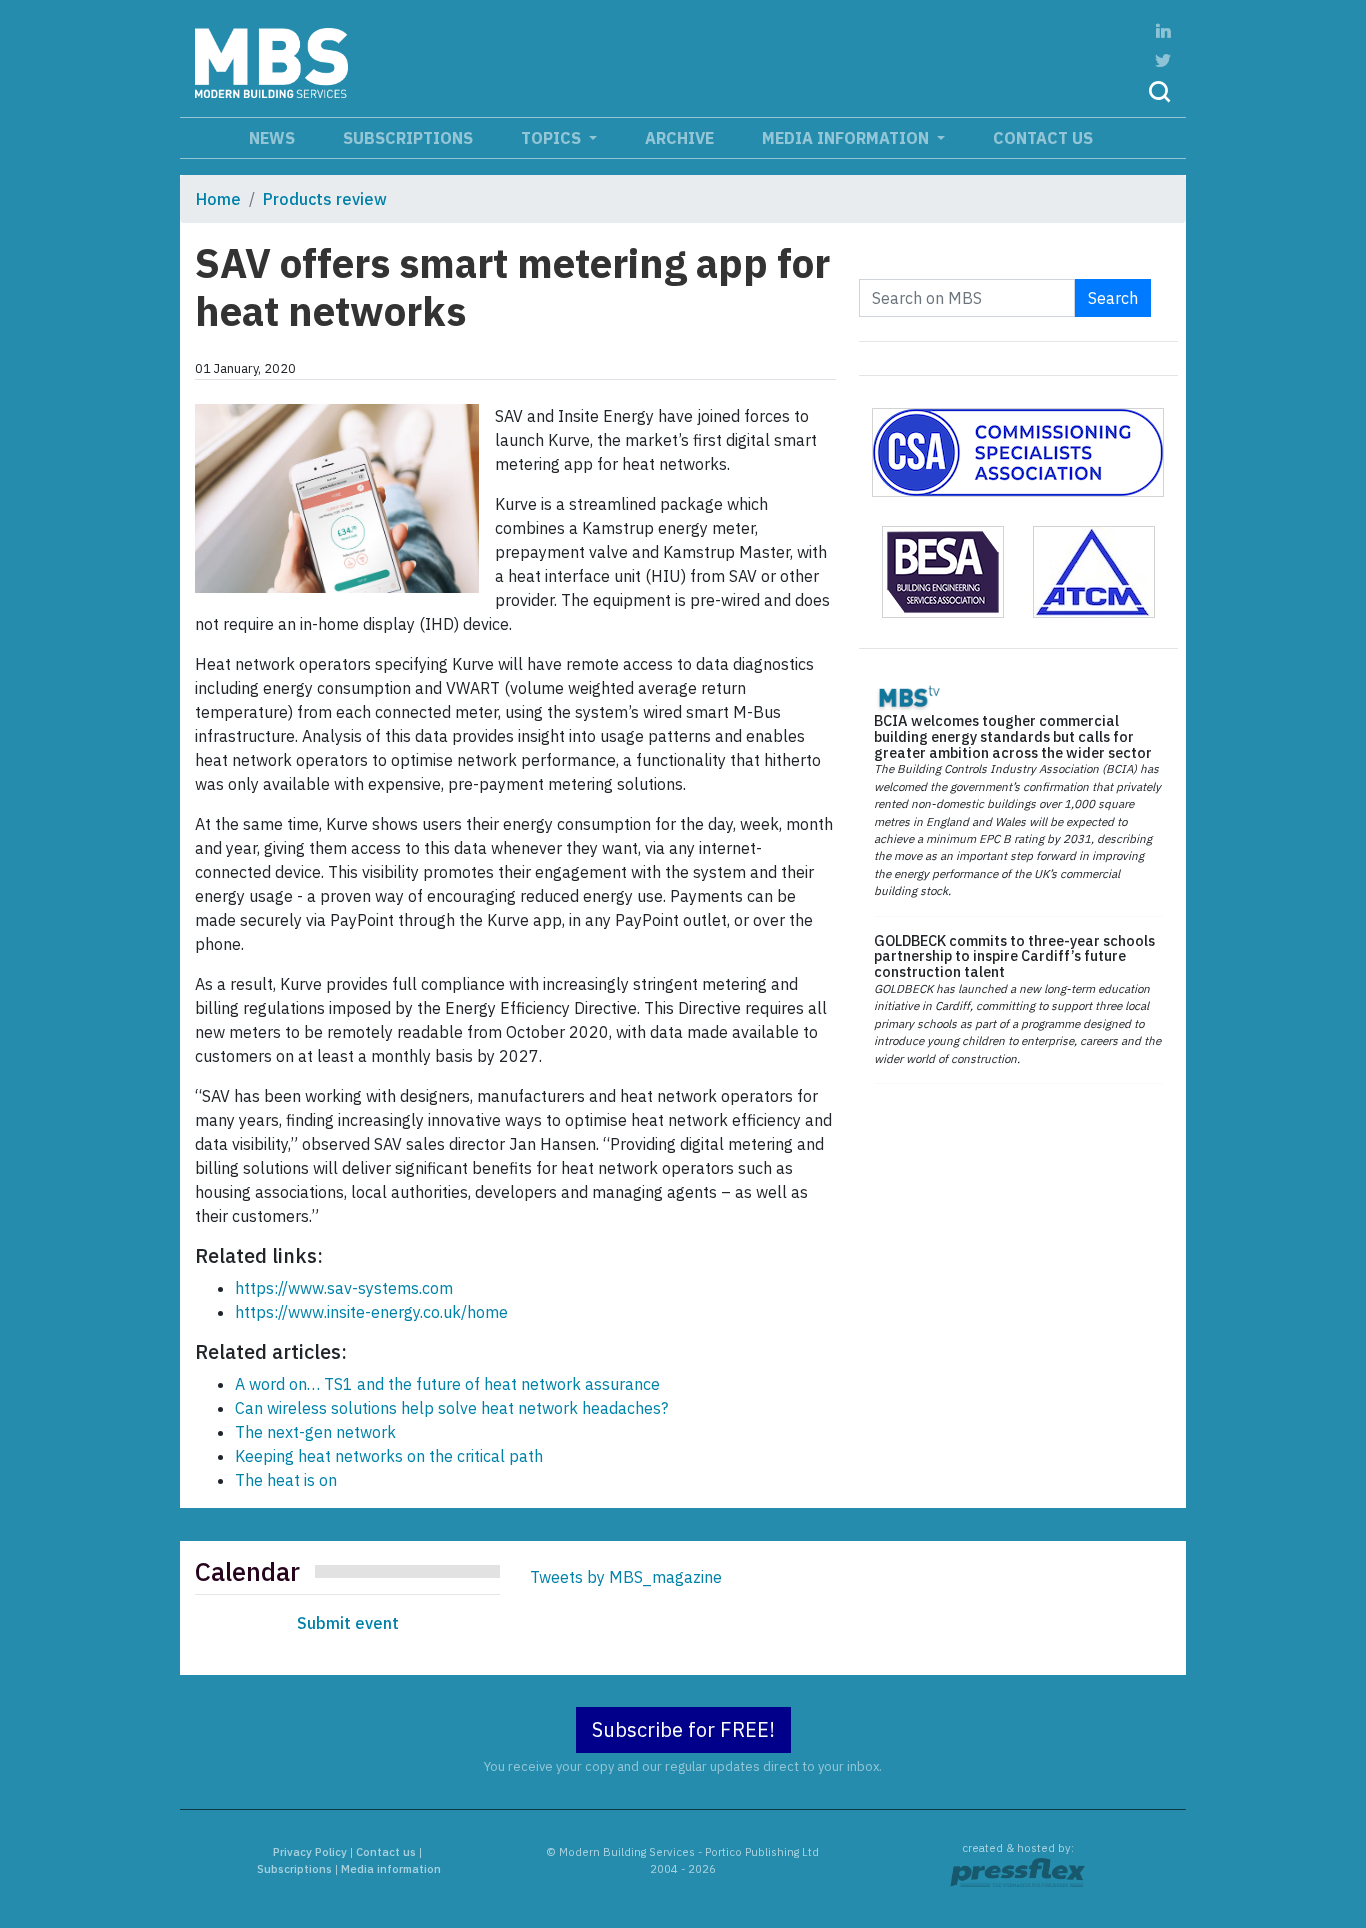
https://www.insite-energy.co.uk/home (371, 1312)
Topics (553, 138)
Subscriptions (408, 138)
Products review (325, 199)
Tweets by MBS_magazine (626, 1577)
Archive (679, 138)
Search (1113, 298)
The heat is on (286, 1480)
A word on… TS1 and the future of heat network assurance (447, 1384)
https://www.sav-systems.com (344, 1288)
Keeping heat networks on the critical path (389, 1456)
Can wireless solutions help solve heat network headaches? (451, 1408)
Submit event (348, 1623)
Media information (847, 138)
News (272, 138)
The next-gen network (315, 1432)
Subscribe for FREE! (683, 1729)
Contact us (1043, 138)
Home (218, 199)
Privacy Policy (310, 1852)
